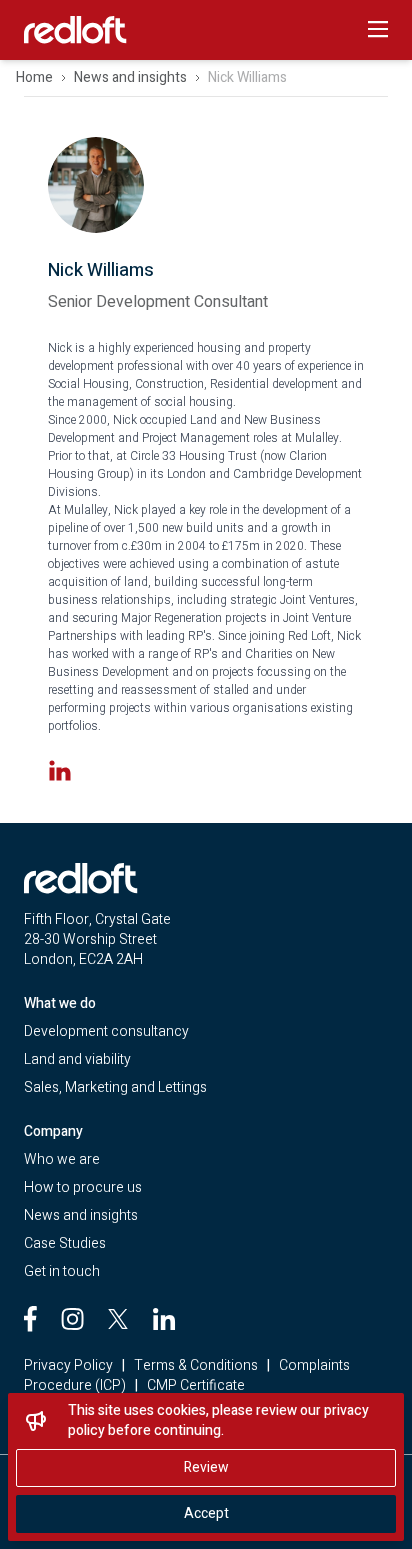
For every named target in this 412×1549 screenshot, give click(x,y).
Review (206, 1467)
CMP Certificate (196, 1385)
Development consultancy (106, 1031)
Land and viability (77, 1059)
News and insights (130, 78)
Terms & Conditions (196, 1365)
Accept (206, 1513)
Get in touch (62, 1271)
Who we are (62, 1159)
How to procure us (83, 1187)
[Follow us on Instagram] (72, 1319)
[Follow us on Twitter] (118, 1319)
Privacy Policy (68, 1365)
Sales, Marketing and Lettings (115, 1087)
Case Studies (65, 1243)
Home (34, 78)
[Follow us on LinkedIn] (164, 1319)
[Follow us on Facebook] (30, 1319)
